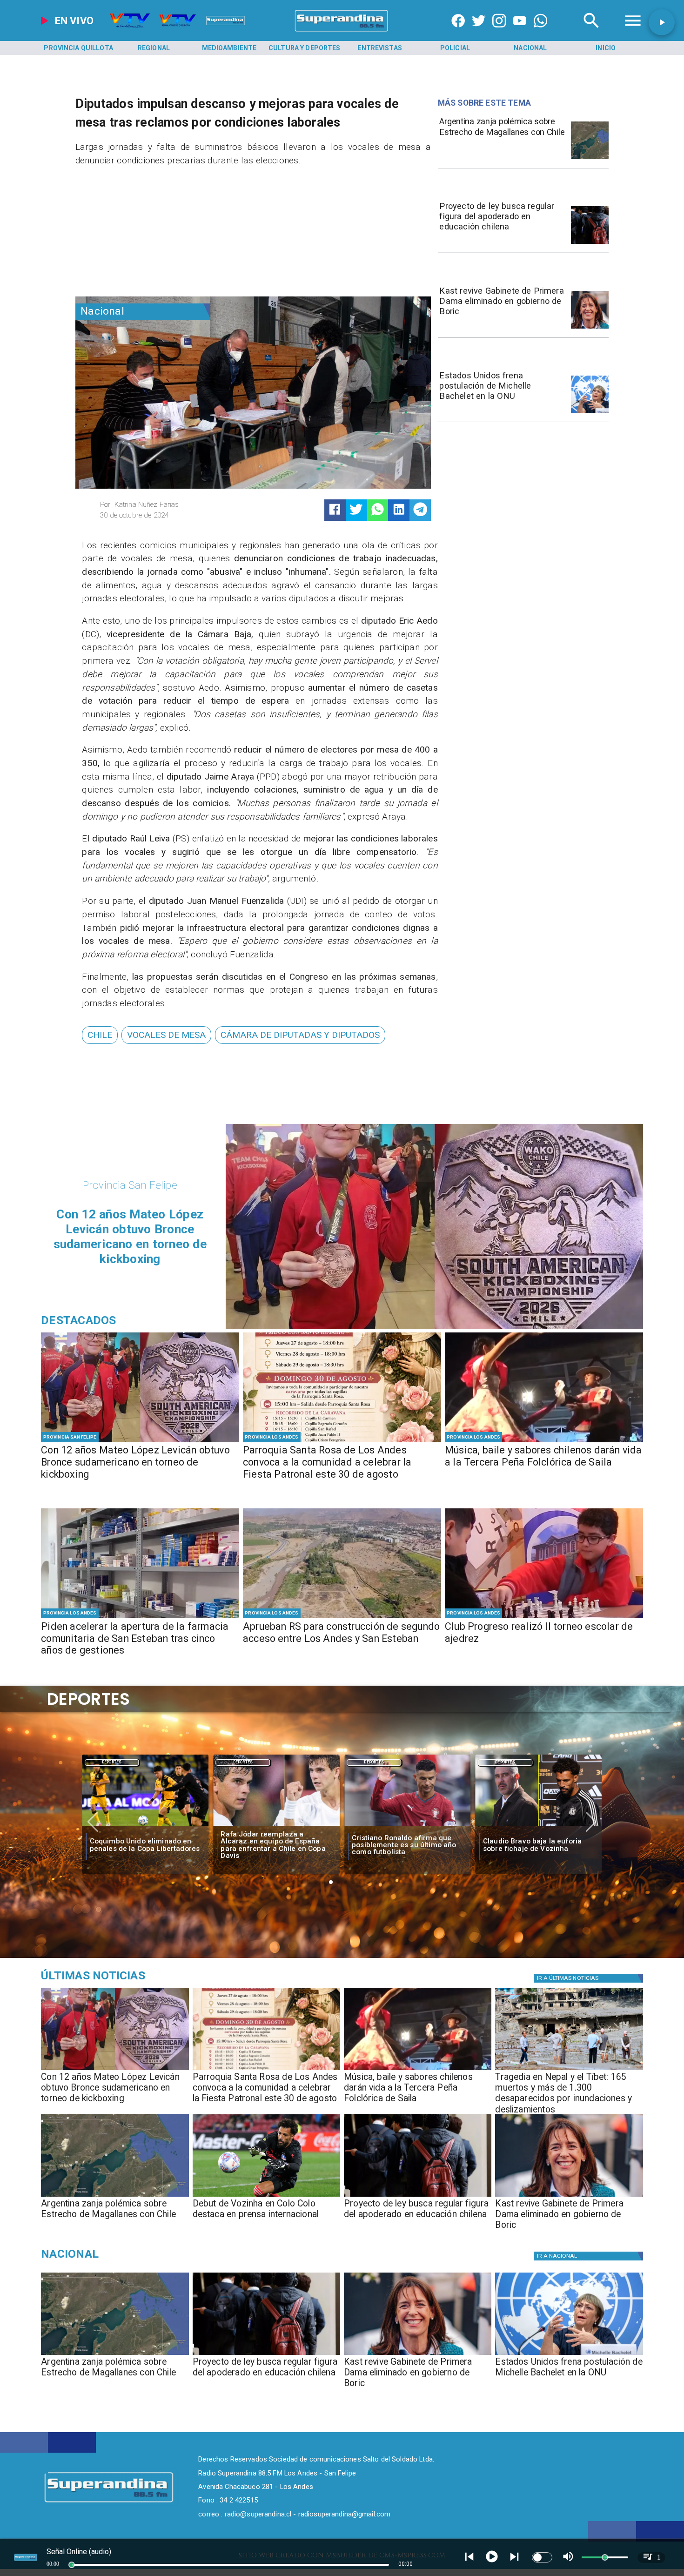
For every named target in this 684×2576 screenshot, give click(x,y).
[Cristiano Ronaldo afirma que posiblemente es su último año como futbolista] (276, 1826)
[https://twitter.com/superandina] (479, 32)
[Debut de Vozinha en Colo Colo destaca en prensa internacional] (266, 2196)
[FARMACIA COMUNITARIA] (140, 1618)
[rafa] (145, 1826)
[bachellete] (590, 413)
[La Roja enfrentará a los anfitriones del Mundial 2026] (539, 1826)
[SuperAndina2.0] (342, 32)
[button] (100, 1035)
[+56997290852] (540, 32)
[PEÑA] (544, 1442)
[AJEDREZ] (544, 1618)
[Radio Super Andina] (591, 32)
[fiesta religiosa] (342, 1442)
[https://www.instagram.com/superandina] (499, 32)
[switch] (542, 2557)
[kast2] (590, 328)
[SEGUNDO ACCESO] (342, 1618)
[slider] (72, 2565)
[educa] (590, 243)
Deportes (112, 1762)
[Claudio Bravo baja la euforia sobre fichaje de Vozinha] (408, 1826)
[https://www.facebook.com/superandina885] (458, 32)
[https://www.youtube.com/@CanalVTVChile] (520, 32)
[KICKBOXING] (140, 1442)
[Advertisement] (145, 235)
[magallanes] (590, 159)
